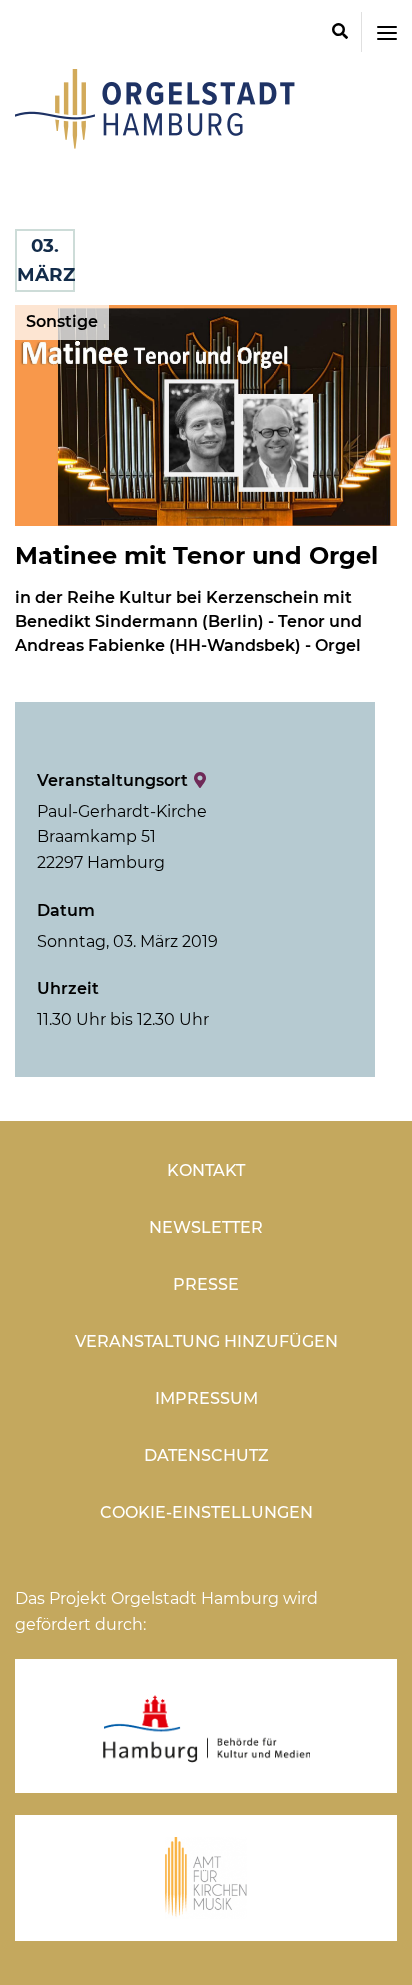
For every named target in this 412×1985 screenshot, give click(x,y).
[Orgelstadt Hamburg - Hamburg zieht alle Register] (155, 142)
